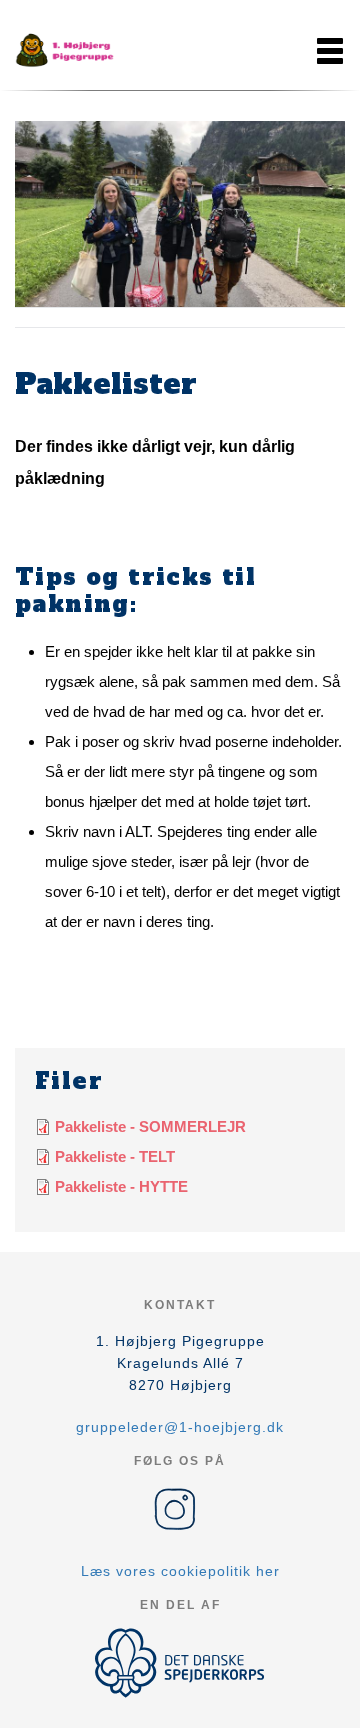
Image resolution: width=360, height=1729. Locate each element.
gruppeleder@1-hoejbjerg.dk (180, 1427)
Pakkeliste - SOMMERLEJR (150, 1126)
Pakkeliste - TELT (115, 1156)
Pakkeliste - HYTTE (121, 1186)
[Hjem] (65, 51)
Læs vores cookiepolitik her (180, 1571)
